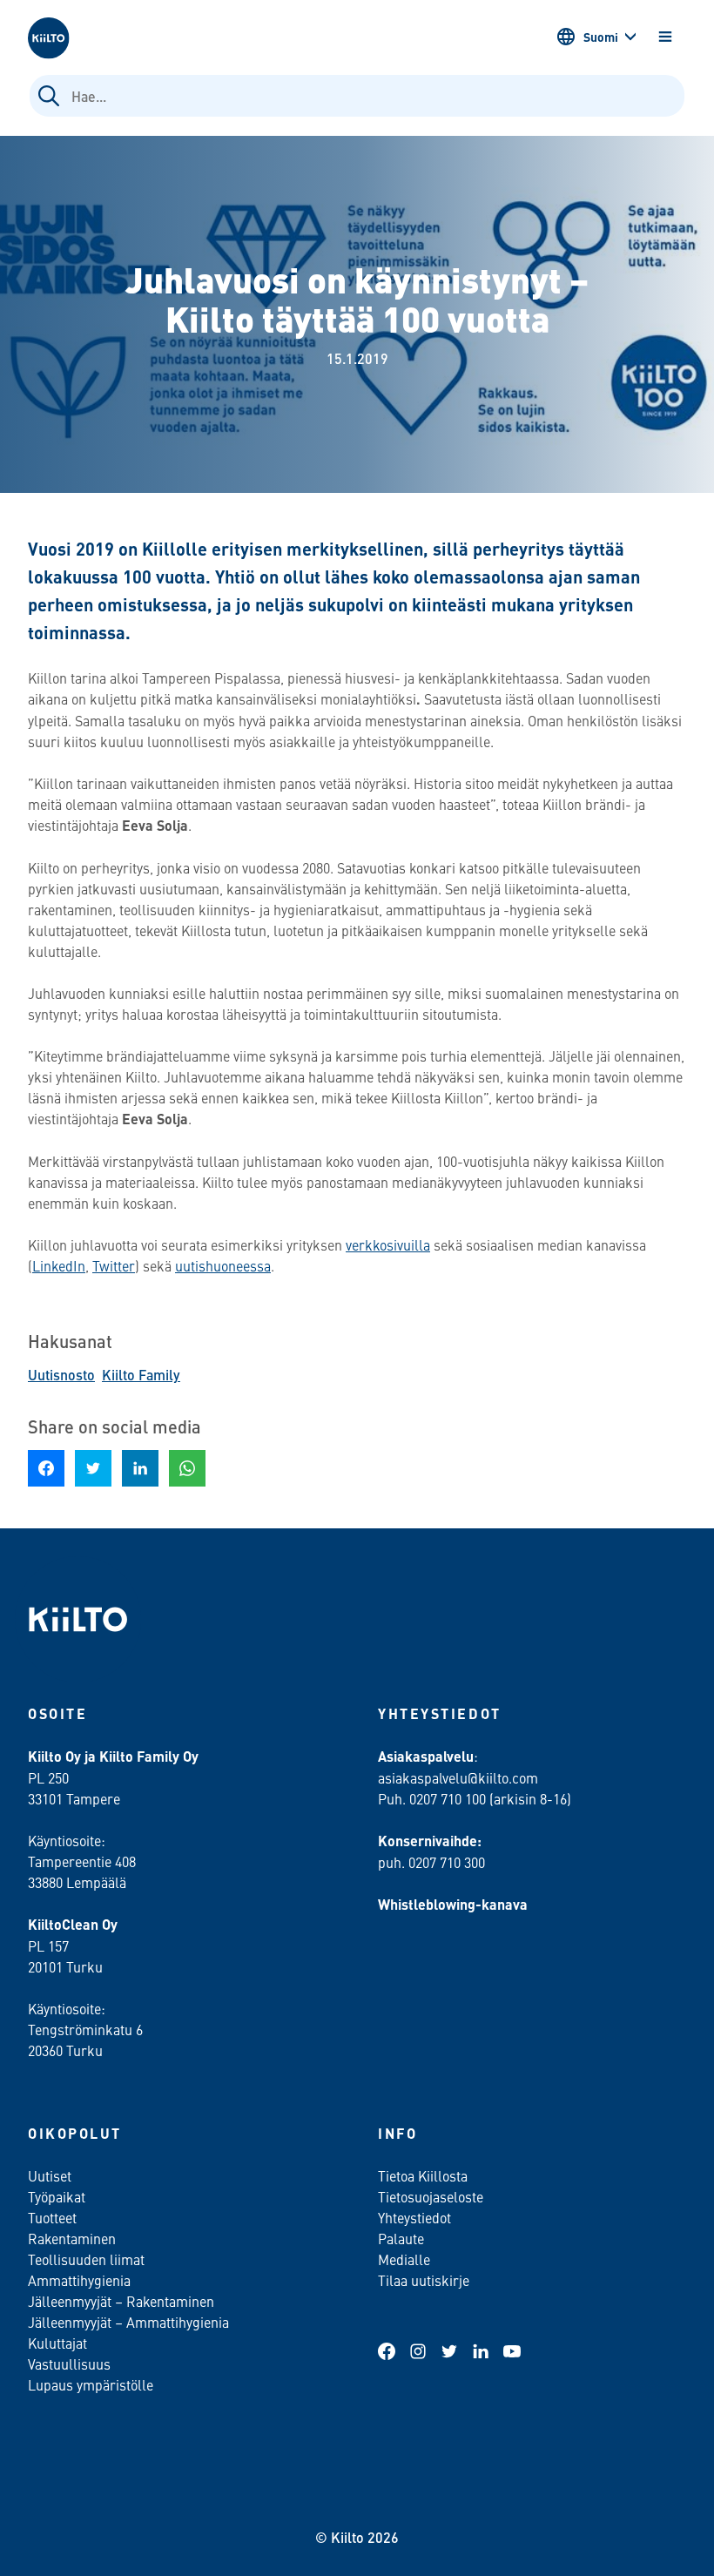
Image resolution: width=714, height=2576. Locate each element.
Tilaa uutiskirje (424, 2280)
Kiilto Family (141, 1375)
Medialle (406, 2259)
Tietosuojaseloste (431, 2196)
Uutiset (50, 2175)
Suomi (601, 37)
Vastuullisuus (69, 2364)
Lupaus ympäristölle (91, 2384)
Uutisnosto (61, 1375)
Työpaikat (57, 2196)
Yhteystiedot (414, 2217)
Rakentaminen (72, 2238)
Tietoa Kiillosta (423, 2175)
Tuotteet (52, 2217)
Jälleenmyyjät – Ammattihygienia (128, 2322)
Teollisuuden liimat (86, 2259)
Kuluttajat (57, 2343)
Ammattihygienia (79, 2280)
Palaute (401, 2238)
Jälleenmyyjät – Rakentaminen (121, 2301)
